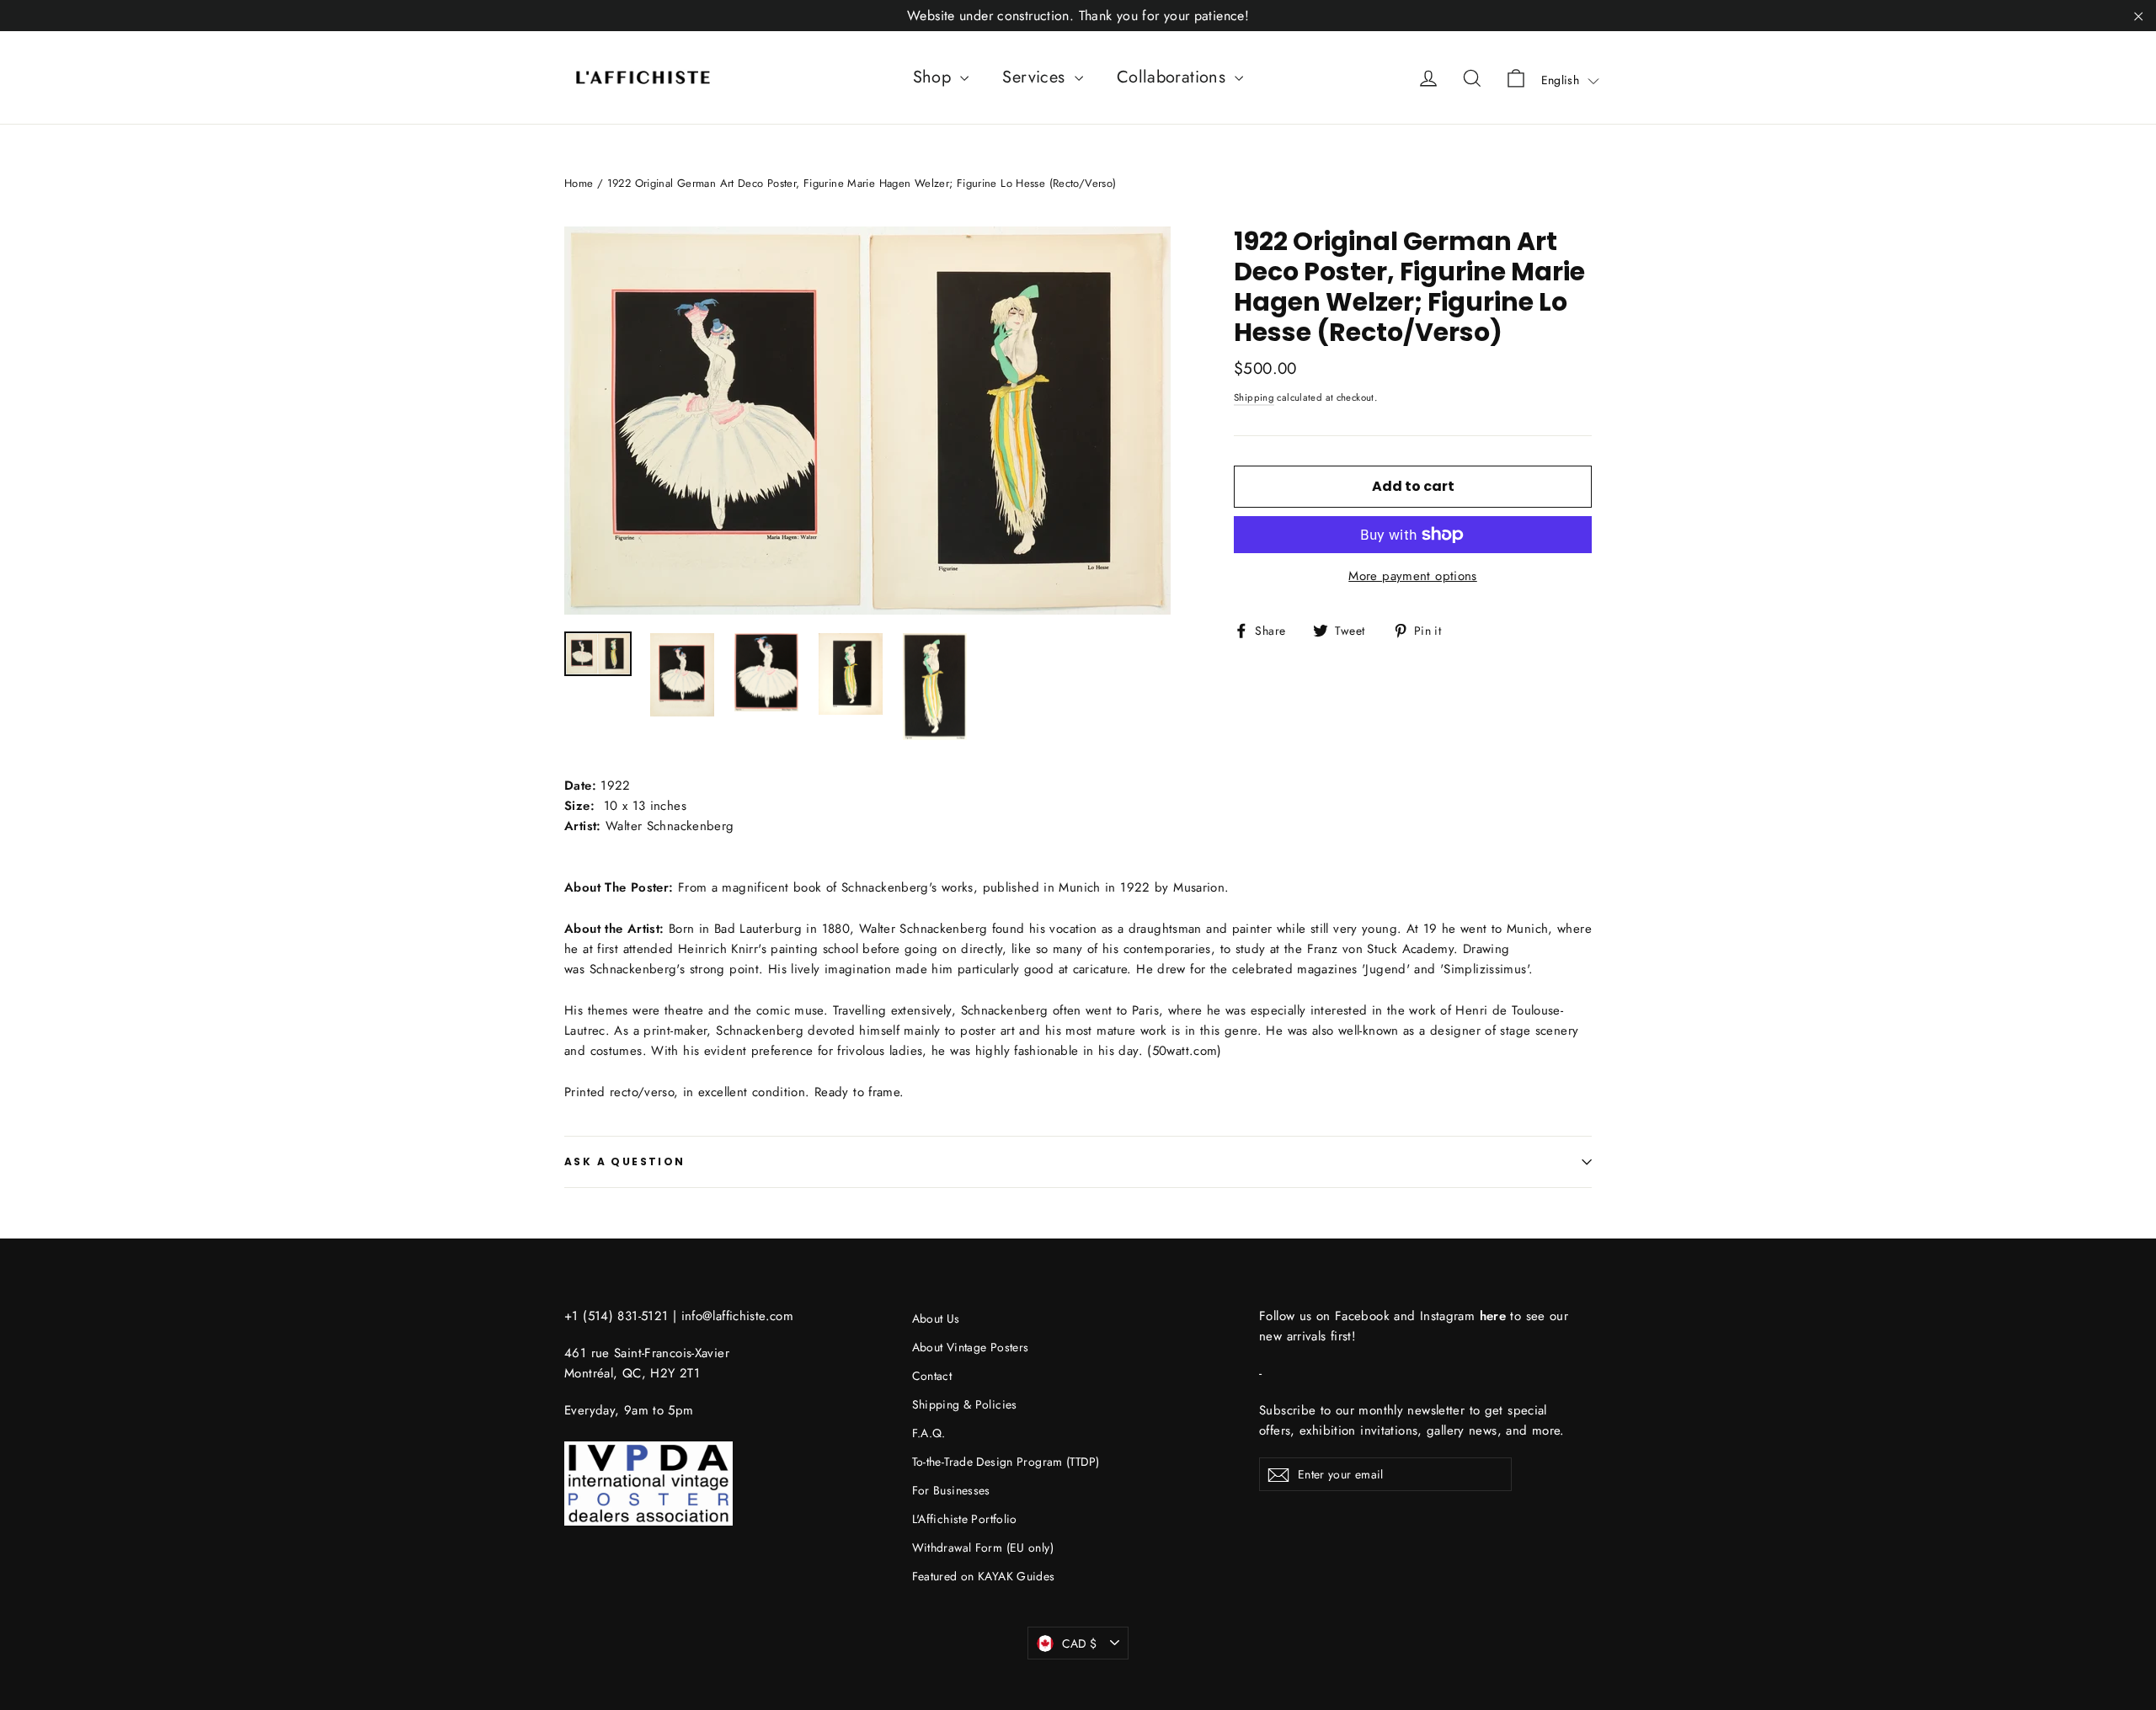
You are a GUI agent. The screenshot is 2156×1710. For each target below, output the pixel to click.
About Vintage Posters (971, 1347)
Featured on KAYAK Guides (984, 1576)
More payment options (1413, 576)
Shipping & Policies (965, 1404)
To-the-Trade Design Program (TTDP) (1006, 1462)
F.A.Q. (929, 1433)
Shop (935, 77)
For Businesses (951, 1490)
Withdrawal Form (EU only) (983, 1548)
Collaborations (1174, 77)
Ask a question (625, 1161)
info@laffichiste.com (738, 1316)
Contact (932, 1376)
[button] (1570, 80)
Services (1036, 77)
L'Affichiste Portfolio (965, 1519)
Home (579, 183)
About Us (936, 1318)
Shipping (1254, 397)
